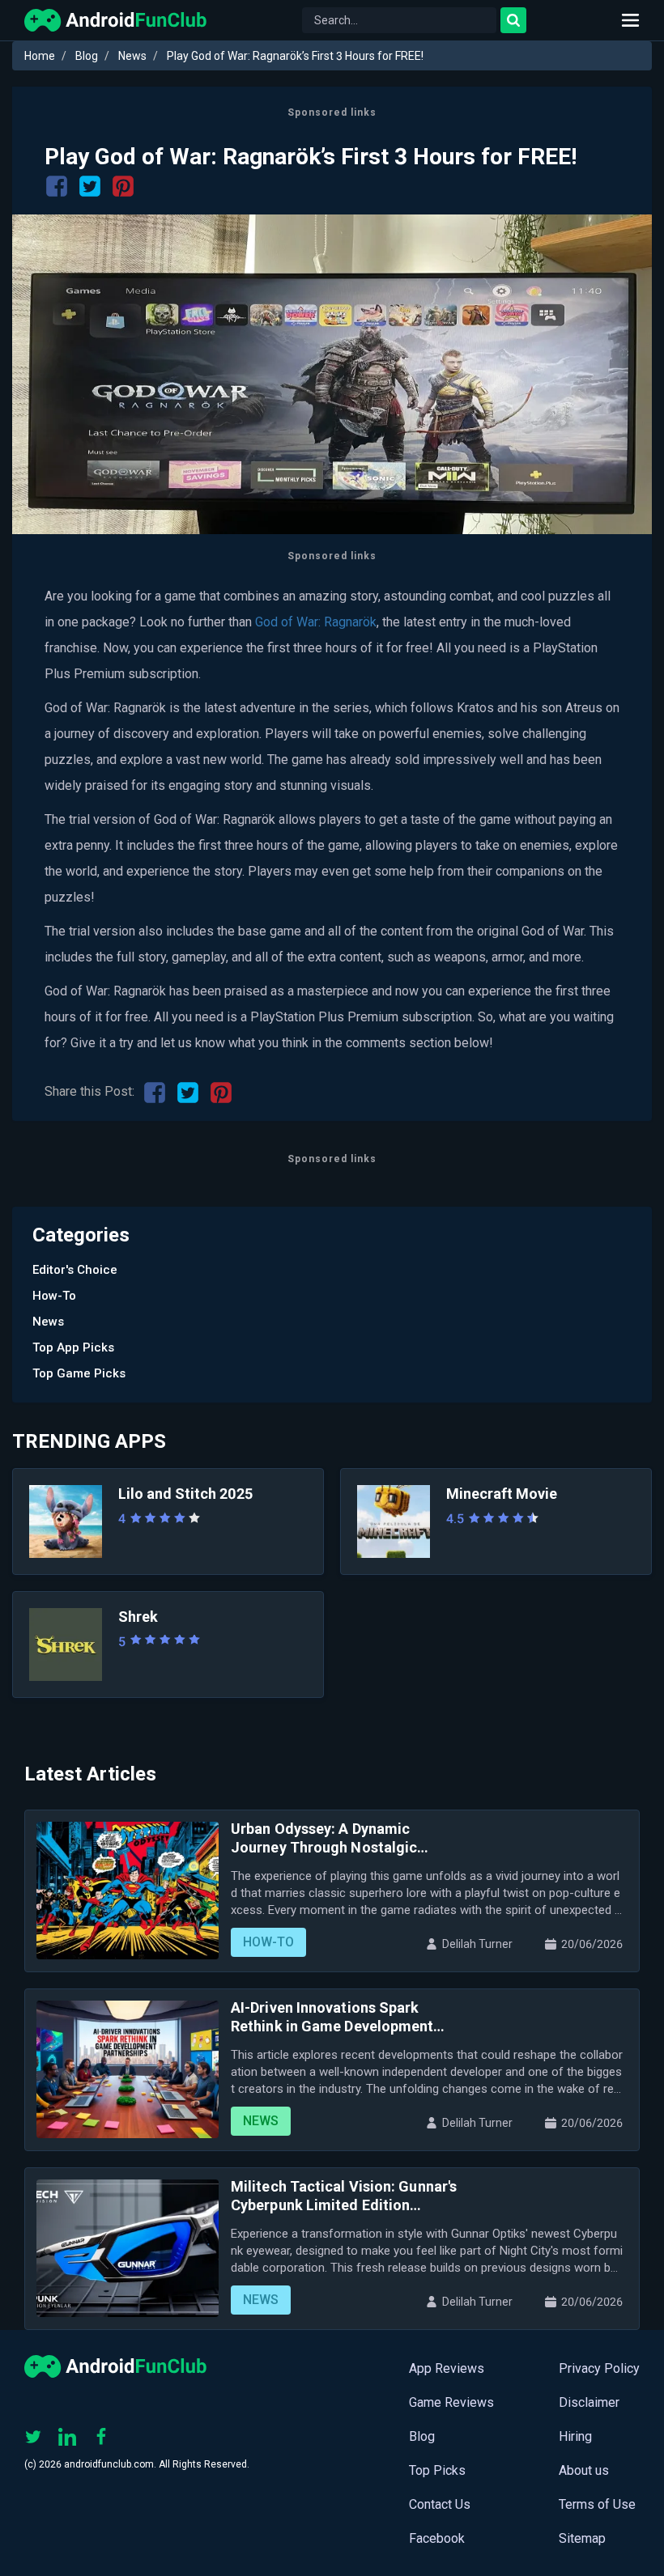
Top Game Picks (79, 1373)
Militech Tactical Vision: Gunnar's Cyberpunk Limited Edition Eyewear (344, 2196)
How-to (54, 1296)
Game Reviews (451, 2402)
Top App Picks (73, 1347)
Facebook (437, 2538)
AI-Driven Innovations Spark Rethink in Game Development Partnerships (332, 2017)
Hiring (575, 2436)
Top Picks (437, 2470)
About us (584, 2470)
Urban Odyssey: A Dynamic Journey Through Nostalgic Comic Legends (324, 1838)
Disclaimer (589, 2402)
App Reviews (447, 2368)
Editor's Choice (75, 1270)
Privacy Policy (599, 2368)
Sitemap (582, 2538)
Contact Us (440, 2504)
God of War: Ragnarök (316, 622)
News (132, 56)
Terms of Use (597, 2504)
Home (40, 56)
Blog (87, 56)
